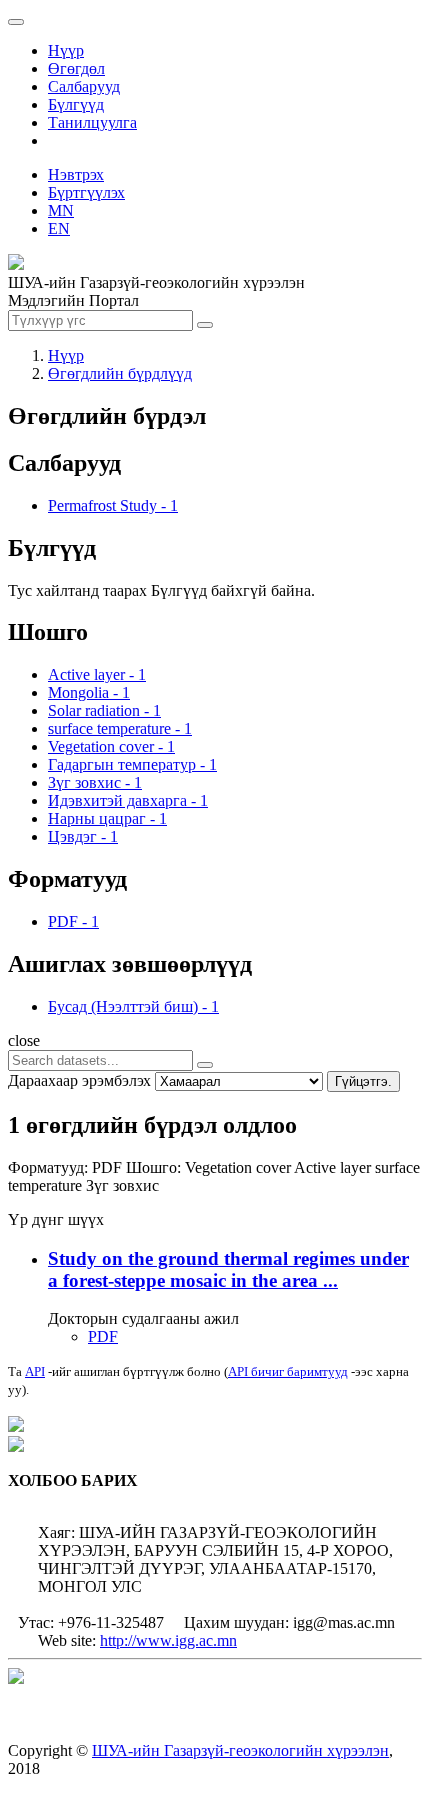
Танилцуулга (92, 122)
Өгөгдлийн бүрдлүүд (120, 373)
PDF (103, 1336)
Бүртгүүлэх (86, 192)
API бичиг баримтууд (288, 1371)
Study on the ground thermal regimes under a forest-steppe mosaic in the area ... (228, 1269)
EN (59, 228)
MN (61, 210)
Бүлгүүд (76, 104)
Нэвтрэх (76, 174)
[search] (205, 1065)
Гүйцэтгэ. (363, 1081)
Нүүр (66, 50)
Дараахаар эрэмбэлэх (79, 1080)
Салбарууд (84, 86)
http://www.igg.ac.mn (168, 1640)
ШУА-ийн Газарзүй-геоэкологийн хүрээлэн (240, 1750)
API (35, 1371)
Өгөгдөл (76, 68)
